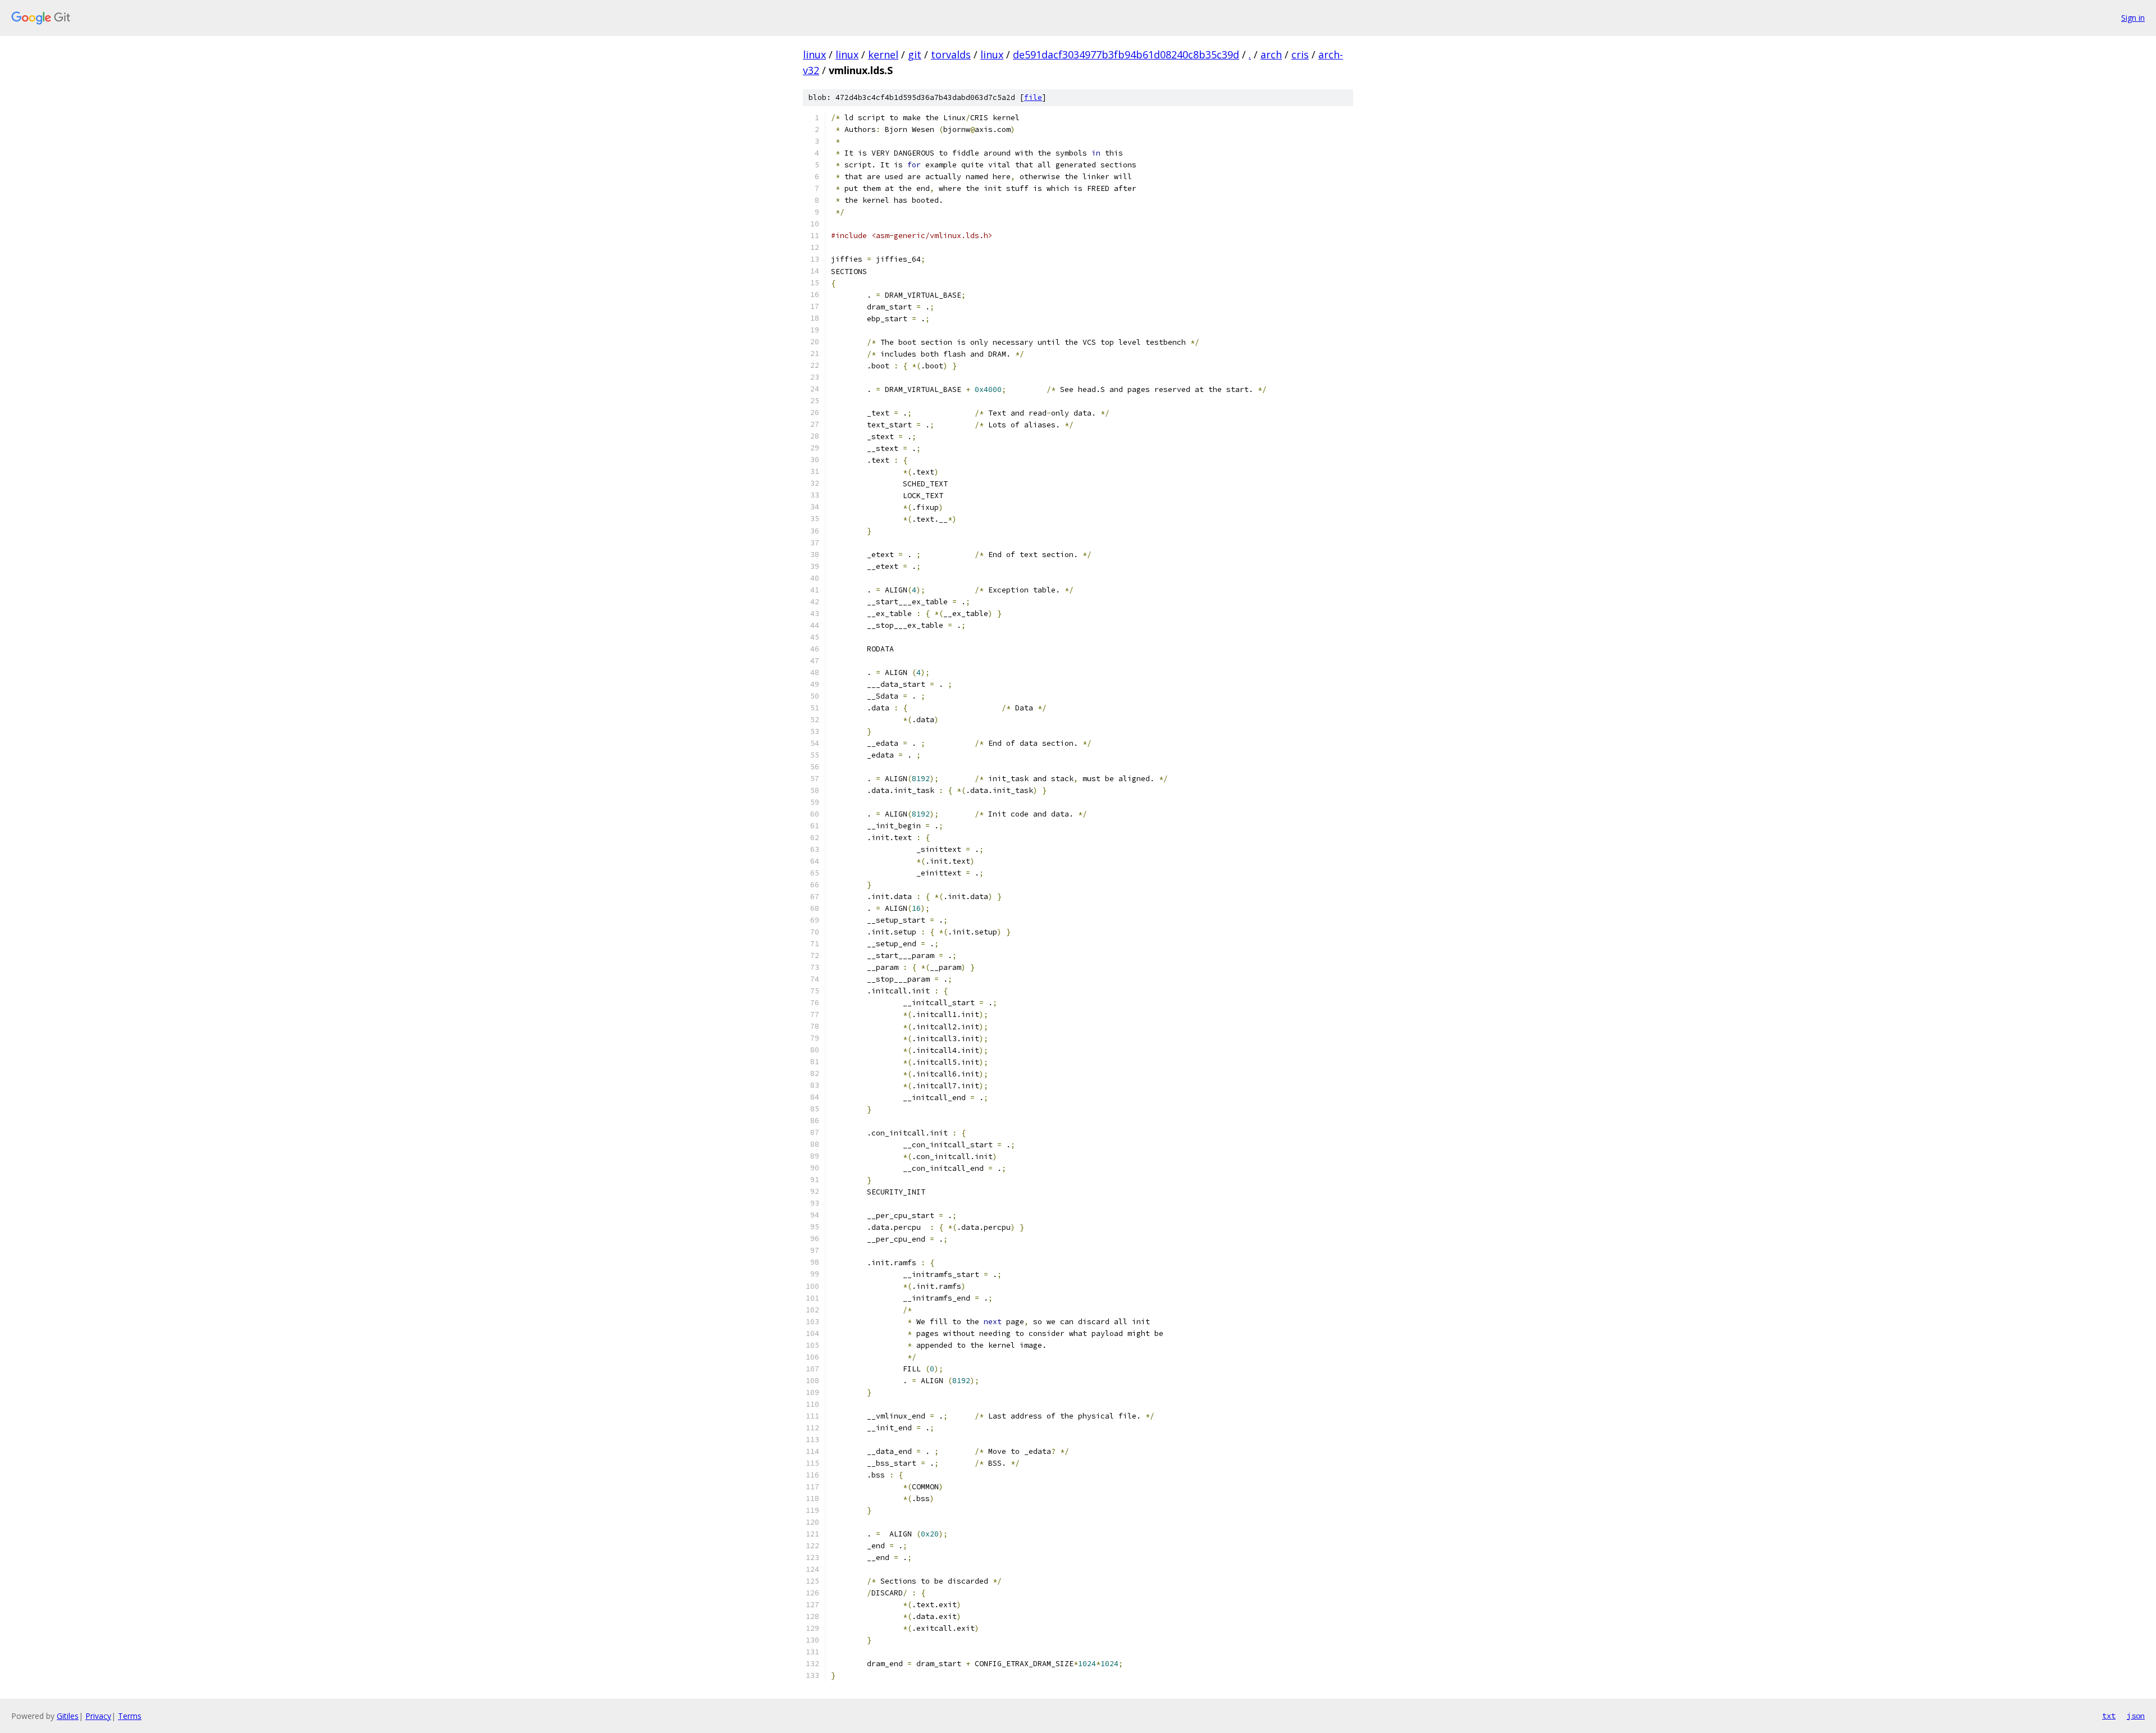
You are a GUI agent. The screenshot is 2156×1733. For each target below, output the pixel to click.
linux (814, 54)
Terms (130, 1716)
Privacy (98, 1716)
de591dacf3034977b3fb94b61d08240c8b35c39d (1126, 54)
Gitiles (68, 1716)
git (915, 54)
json (2136, 1716)
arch (1271, 54)
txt (2109, 1716)
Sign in (2133, 18)
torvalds (951, 54)
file (1033, 97)
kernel (883, 54)
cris (1300, 54)
